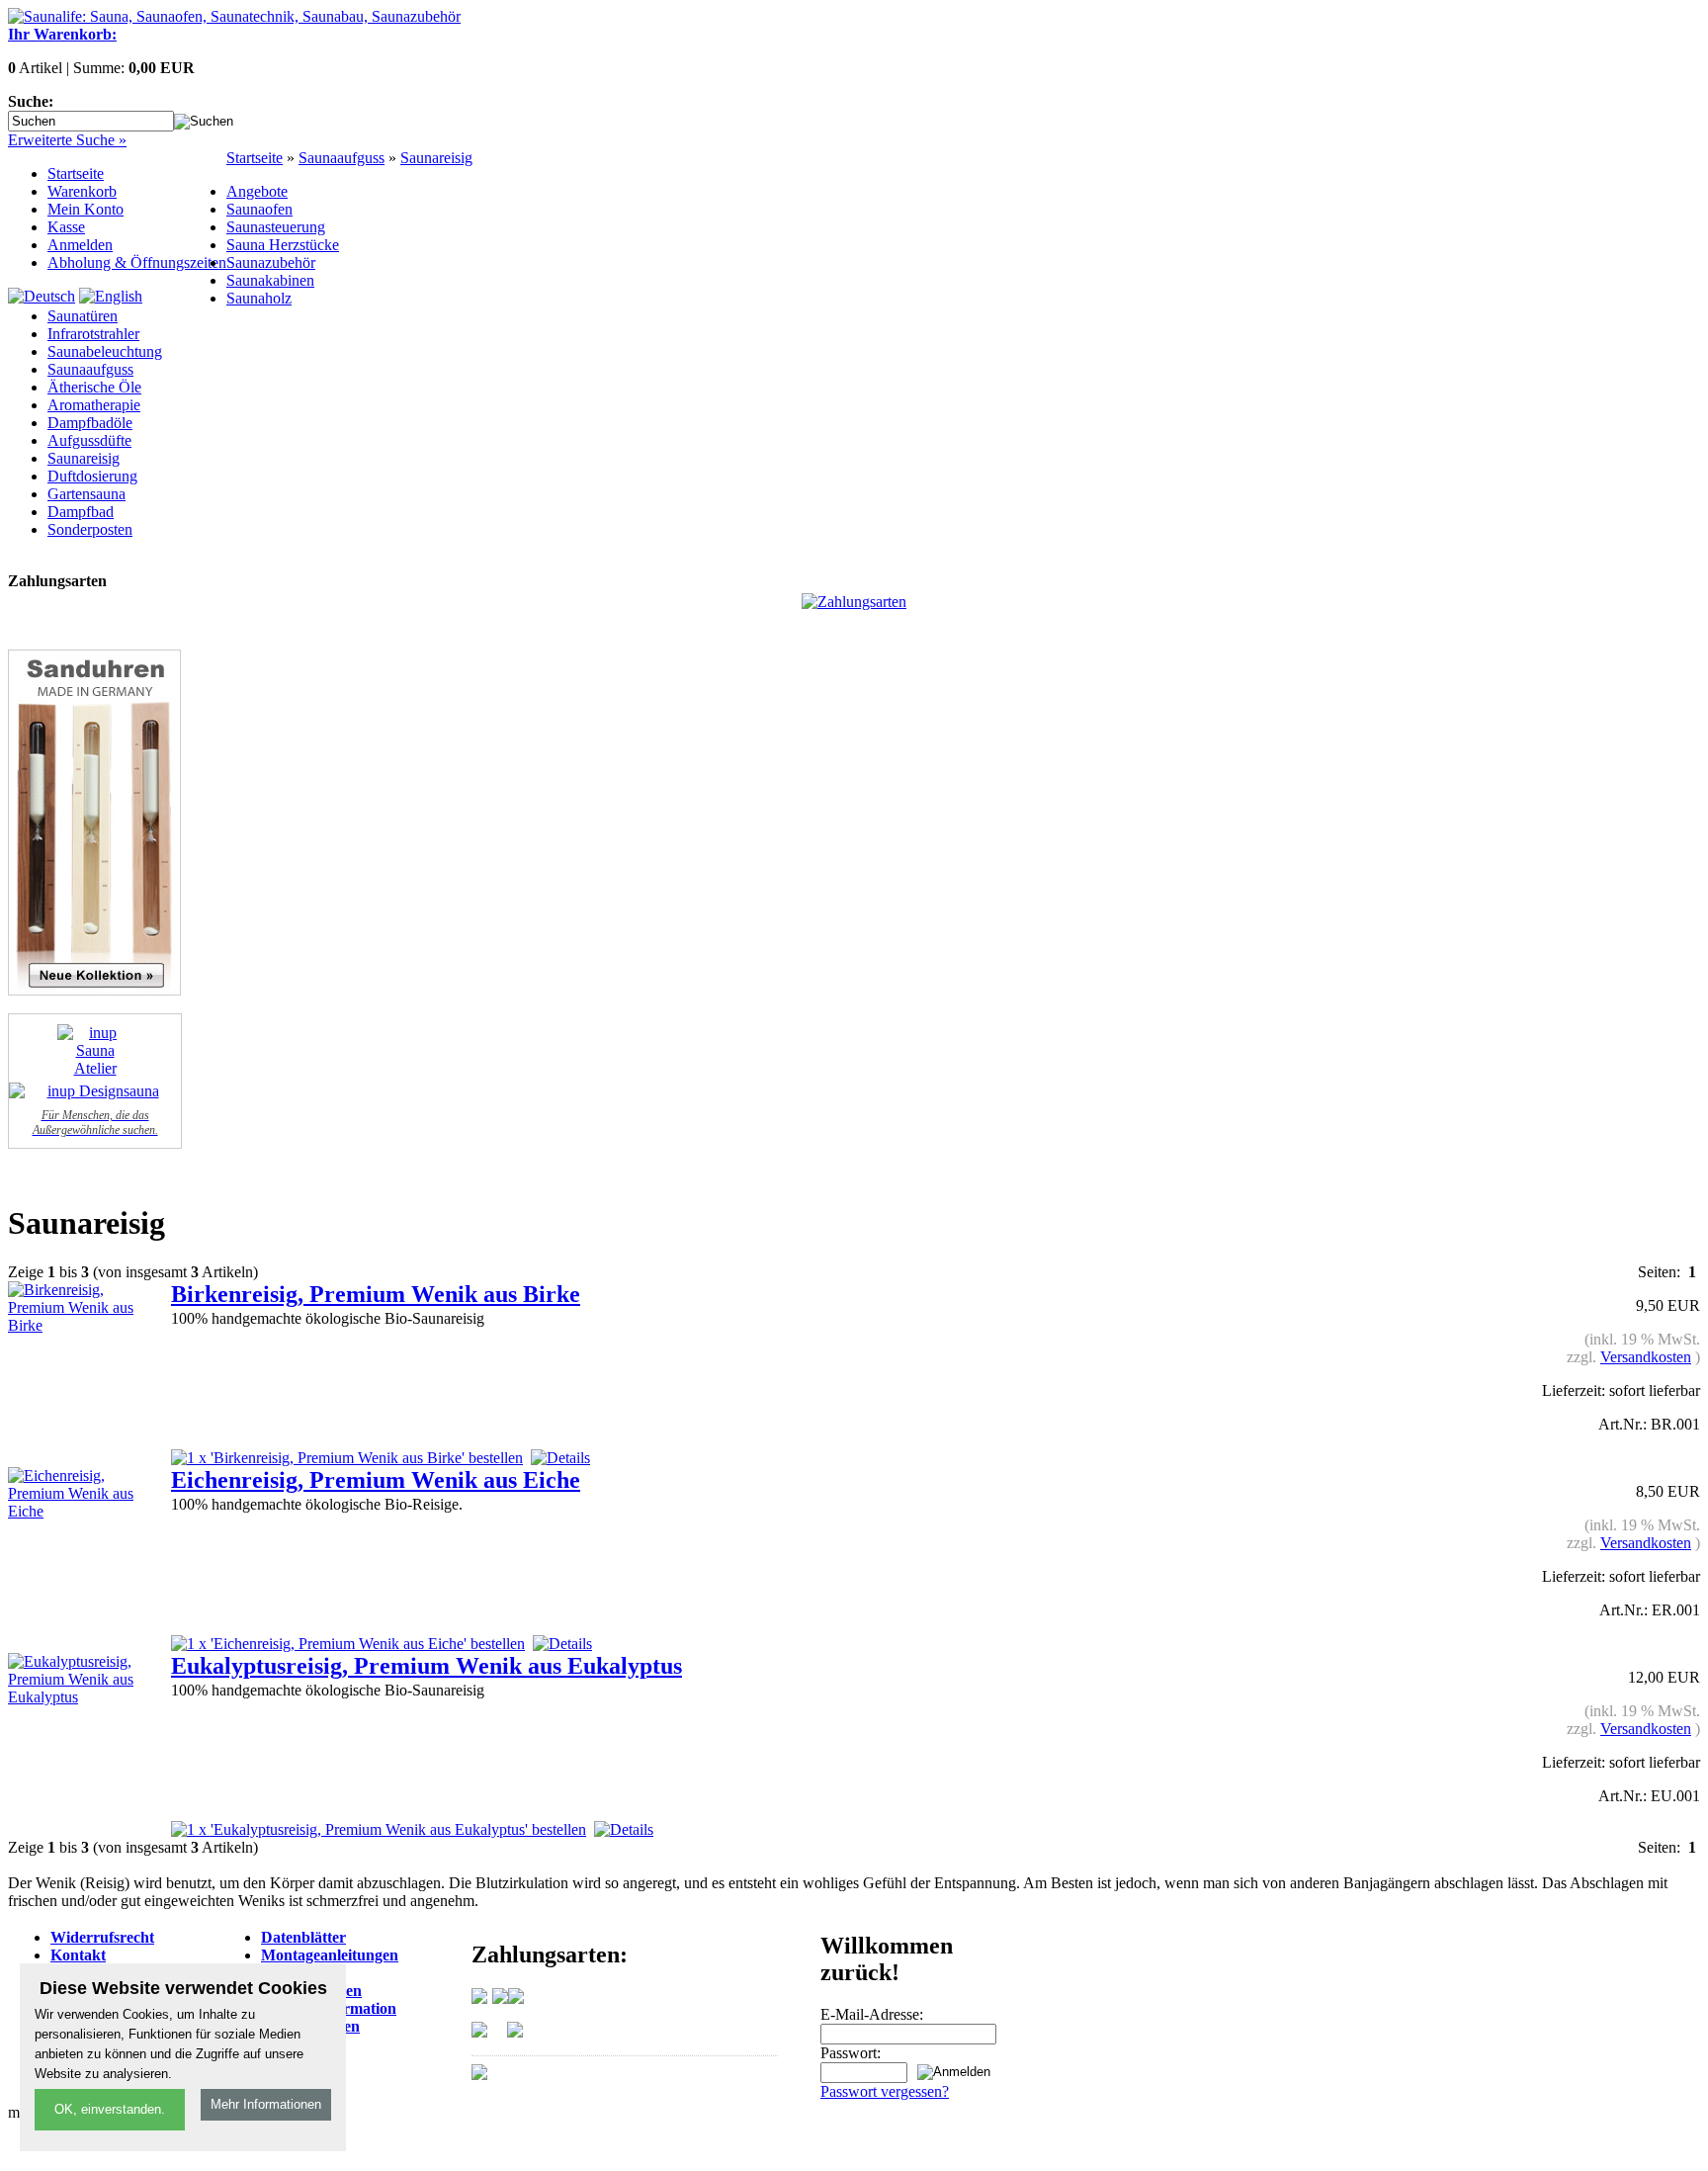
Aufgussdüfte (89, 440)
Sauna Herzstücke (283, 245)
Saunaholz (259, 298)
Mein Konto (85, 209)
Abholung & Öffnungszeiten (137, 262)
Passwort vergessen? (885, 2091)
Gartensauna (86, 494)
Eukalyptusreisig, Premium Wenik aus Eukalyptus (427, 1666)
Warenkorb (82, 191)
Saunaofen (259, 209)
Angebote (257, 191)
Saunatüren (83, 316)
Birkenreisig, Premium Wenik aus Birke (376, 1294)
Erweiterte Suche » (67, 140)
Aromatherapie (94, 405)
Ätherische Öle (94, 387)
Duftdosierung (92, 476)
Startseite (76, 174)
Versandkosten (1646, 1357)
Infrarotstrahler (93, 334)
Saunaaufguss (342, 158)
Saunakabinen (270, 280)
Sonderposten (90, 529)
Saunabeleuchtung (105, 351)
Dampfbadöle (90, 423)
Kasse (66, 227)
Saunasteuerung (276, 227)
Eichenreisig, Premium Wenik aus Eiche (376, 1480)
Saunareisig (436, 158)
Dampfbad (81, 512)
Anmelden (80, 245)
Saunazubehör (271, 262)
